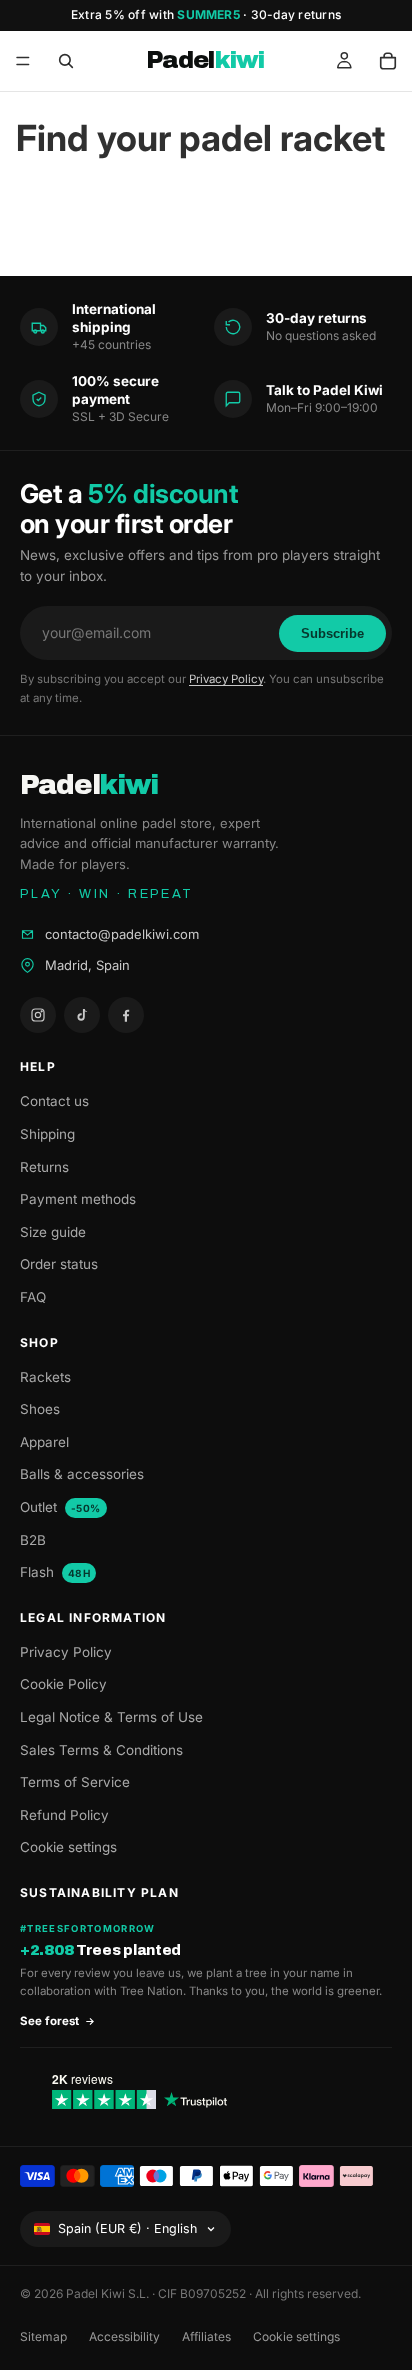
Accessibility (124, 2336)
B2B (33, 1540)
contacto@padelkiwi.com (122, 934)
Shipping (47, 1134)
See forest (49, 2021)
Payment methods (78, 1199)
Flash (55, 1572)
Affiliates (206, 2336)
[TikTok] (82, 1015)
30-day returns (296, 14)
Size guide (53, 1232)
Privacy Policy (226, 679)
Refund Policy (64, 1815)
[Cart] (388, 61)
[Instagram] (38, 1015)
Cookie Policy (63, 1684)
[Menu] (23, 61)
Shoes (40, 1409)
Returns (44, 1167)
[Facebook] (126, 1015)
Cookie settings (68, 1847)
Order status (59, 1264)
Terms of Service (75, 1782)
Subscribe (332, 633)
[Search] (66, 61)
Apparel (44, 1442)
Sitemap (43, 2336)
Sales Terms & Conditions (101, 1750)
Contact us (54, 1101)
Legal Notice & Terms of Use (111, 1717)
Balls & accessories (82, 1474)
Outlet (60, 1507)
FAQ (33, 1297)
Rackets (45, 1377)
